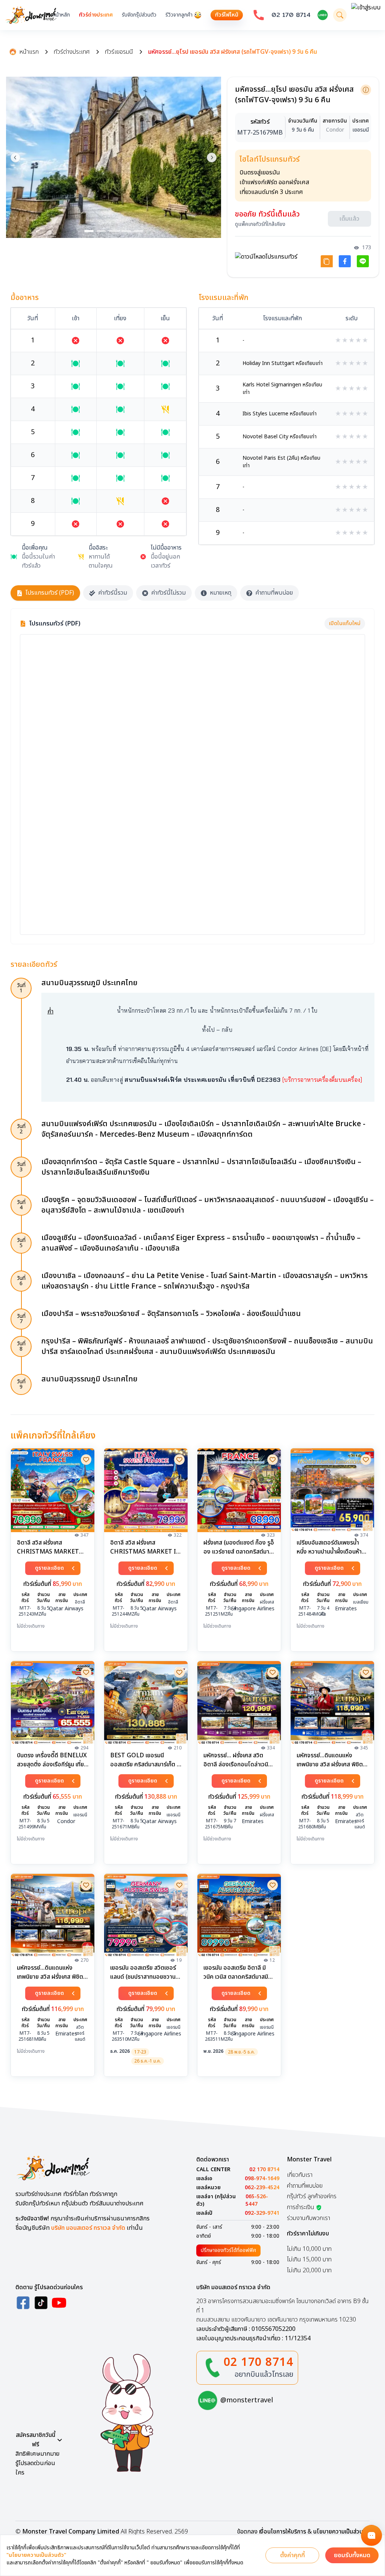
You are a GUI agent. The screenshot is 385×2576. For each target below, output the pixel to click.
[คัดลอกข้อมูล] (366, 90)
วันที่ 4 (21, 1205)
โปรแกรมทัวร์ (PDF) (50, 593)
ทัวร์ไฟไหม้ (227, 15)
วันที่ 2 (21, 1129)
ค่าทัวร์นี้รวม (113, 593)
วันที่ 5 (21, 1243)
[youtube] (59, 2303)
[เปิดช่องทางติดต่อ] (371, 2535)
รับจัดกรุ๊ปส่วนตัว (139, 15)
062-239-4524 (262, 2188)
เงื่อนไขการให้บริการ (283, 2532)
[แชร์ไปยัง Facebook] (345, 261)
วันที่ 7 (21, 1319)
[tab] (89, 231)
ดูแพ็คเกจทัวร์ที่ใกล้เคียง (260, 224)
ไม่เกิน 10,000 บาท (309, 2249)
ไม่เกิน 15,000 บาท (309, 2259)
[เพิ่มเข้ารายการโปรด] (86, 1460)
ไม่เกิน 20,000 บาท (309, 2270)
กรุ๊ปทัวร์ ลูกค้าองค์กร (312, 2196)
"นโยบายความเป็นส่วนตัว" (36, 2555)
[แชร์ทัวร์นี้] (327, 261)
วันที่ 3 (21, 1167)
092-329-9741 (262, 2213)
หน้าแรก (29, 52)
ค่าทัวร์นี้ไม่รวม (168, 593)
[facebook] (23, 2303)
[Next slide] (212, 157)
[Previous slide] (15, 157)
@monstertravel (247, 2400)
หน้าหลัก (61, 15)
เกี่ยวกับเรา (300, 2175)
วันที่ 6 (21, 1281)
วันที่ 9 (21, 1384)
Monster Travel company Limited (71, 2532)
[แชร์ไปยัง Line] (363, 261)
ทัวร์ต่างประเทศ (96, 15)
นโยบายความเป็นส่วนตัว (341, 2532)
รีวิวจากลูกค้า (179, 15)
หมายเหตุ (221, 593)
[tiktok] (41, 2303)
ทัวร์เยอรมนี (119, 52)
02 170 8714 (291, 15)
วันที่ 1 (21, 988)
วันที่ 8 (21, 1346)
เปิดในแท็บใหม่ (345, 623)
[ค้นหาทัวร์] (340, 15)
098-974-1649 (262, 2179)
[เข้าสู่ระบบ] (366, 15)
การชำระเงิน (301, 2207)
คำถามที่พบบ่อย (274, 593)
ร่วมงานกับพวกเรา (308, 2218)
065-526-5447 (257, 2200)
